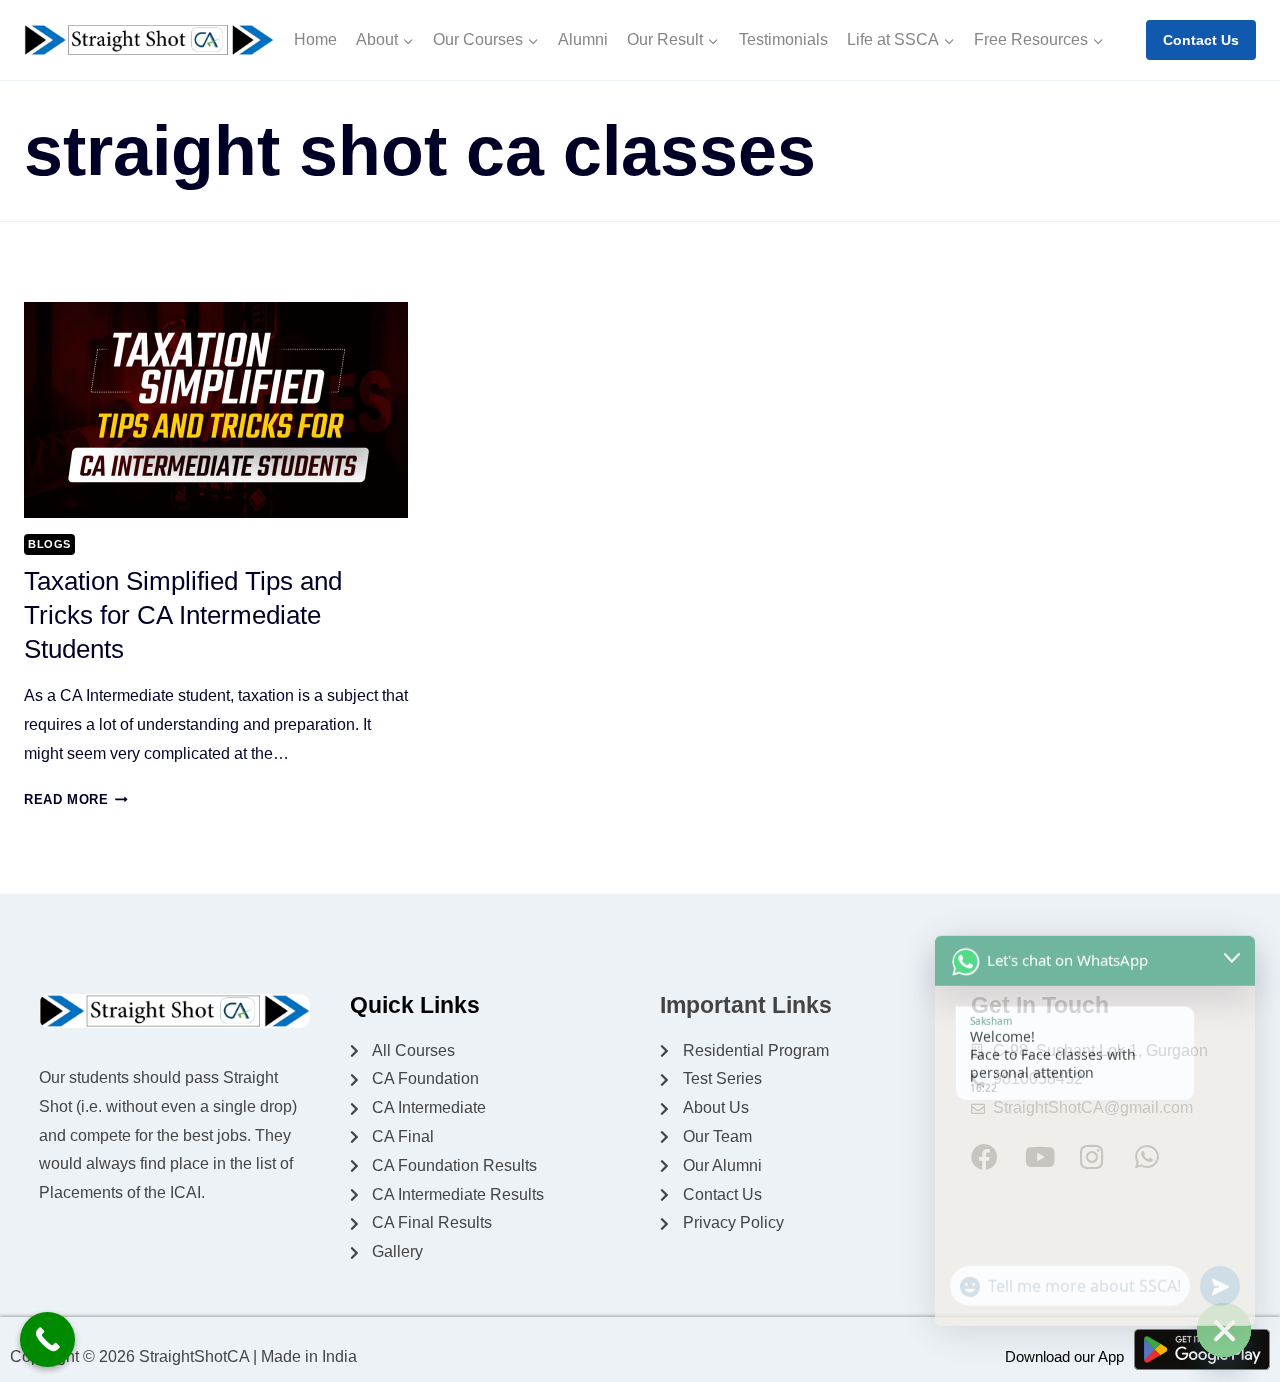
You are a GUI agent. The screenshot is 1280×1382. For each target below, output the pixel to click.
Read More (76, 799)
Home (315, 39)
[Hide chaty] (1224, 1330)
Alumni (583, 39)
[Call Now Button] (47, 1339)
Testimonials (783, 39)
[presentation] (216, 410)
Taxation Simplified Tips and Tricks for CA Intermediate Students (183, 615)
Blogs (49, 544)
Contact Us (1201, 40)
